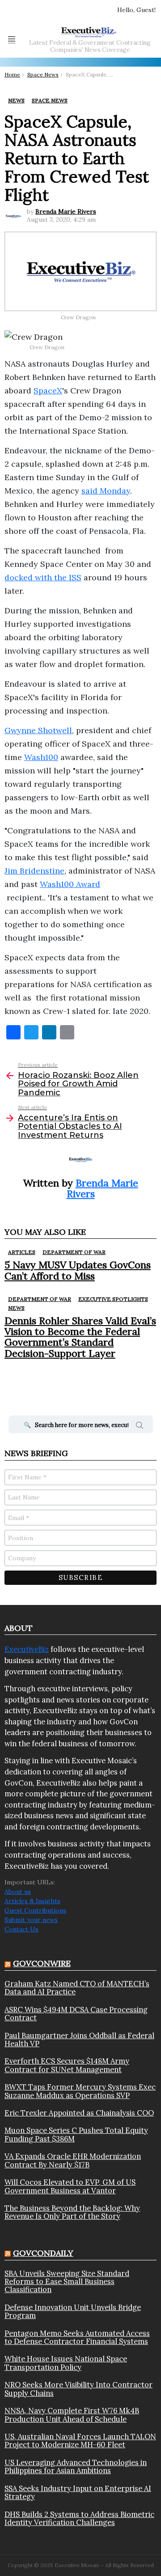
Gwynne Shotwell (38, 730)
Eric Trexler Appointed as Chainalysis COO (79, 2113)
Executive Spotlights (113, 1299)
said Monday (106, 491)
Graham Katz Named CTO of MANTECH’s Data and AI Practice (77, 1988)
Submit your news (31, 1920)
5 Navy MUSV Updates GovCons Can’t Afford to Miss (78, 1270)
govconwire (42, 1963)
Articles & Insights (32, 1901)
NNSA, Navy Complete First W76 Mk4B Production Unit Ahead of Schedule (72, 2415)
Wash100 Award (70, 884)
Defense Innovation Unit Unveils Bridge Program (73, 2312)
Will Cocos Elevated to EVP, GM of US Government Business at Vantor (70, 2186)
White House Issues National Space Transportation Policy (66, 2363)
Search (140, 1427)
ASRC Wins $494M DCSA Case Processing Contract (76, 2014)
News (16, 1308)
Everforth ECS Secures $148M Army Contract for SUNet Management (67, 2065)
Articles (22, 1252)
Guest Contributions (35, 1910)
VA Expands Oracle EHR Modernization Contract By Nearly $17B (73, 2160)
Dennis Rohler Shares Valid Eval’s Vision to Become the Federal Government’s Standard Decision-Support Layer (80, 1337)
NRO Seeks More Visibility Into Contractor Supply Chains (78, 2389)
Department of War (74, 1252)
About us (18, 1892)
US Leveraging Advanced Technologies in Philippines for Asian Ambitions (76, 2467)
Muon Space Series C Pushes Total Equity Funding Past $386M (76, 2135)
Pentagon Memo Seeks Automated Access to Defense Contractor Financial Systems (77, 2337)
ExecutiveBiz (27, 1649)
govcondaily (43, 2253)
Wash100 (41, 757)
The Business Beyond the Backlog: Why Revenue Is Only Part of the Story (72, 2212)
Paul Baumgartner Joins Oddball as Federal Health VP (79, 2040)
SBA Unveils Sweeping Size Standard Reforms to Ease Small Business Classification (67, 2282)
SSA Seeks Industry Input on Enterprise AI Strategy (78, 2493)
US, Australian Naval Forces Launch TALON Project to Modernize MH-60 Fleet (80, 2441)
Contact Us (21, 1929)
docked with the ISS (43, 577)
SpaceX (48, 391)
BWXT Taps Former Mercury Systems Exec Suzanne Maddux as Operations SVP (80, 2091)
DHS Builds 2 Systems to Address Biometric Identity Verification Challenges (79, 2519)
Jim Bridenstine (34, 871)
